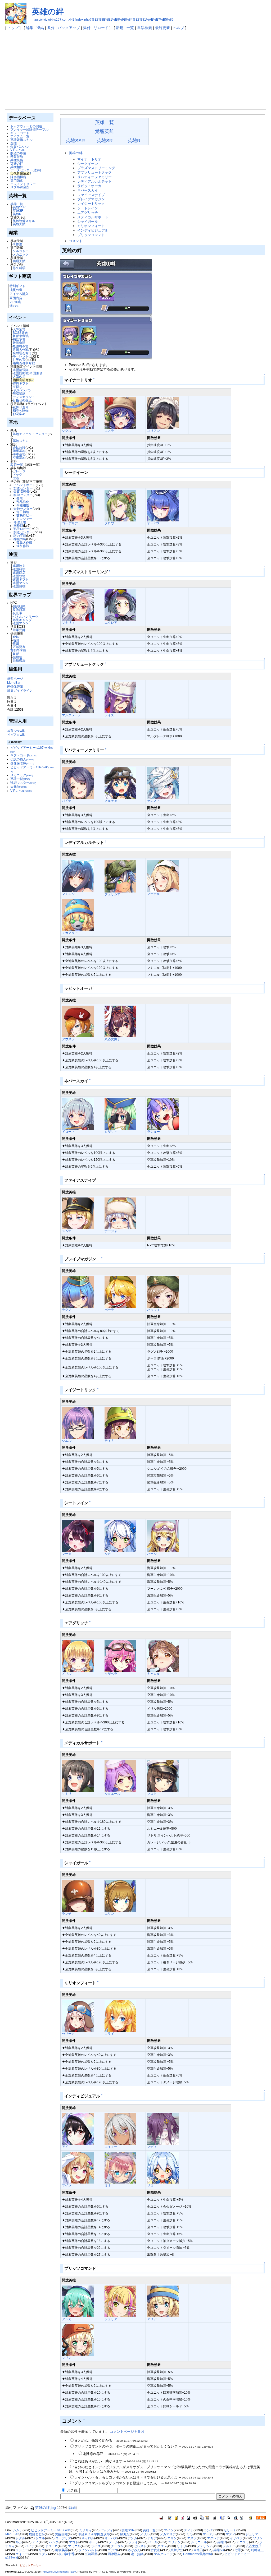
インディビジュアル (93, 230)
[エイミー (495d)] (120, 2129)
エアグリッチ (88, 213)
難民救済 (19, 343)
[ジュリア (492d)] (120, 2301)
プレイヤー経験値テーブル (29, 129)
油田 (16, 640)
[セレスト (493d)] (163, 783)
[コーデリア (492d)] (78, 505)
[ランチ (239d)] (78, 1896)
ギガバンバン (22, 390)
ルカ (108, 1554)
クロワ (109, 523)
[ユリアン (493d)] (163, 413)
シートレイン (88, 208)
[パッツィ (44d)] (163, 1292)
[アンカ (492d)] (78, 2301)
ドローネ (68, 1132)
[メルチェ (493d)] (120, 783)
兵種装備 (17, 160)
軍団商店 (16, 298)
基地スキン (21, 441)
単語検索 (144, 28)
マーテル (153, 894)
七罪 (238, 2550)
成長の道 (16, 290)
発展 (20, 498)
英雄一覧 (17, 204)
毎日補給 (23, 512)
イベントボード (25, 485)
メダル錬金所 (20, 187)
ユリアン (153, 431)
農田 (16, 643)
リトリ (67, 1794)
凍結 (40, 28)
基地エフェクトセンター (30, 434)
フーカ (67, 1554)
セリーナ (68, 2034)
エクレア (111, 623)
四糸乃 (198, 2550)
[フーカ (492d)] (78, 1536)
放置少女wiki (16, 731)
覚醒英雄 (105, 131)
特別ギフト (17, 286)
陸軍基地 (19, 451)
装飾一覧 (17, 464)
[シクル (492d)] (78, 413)
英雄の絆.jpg (45, 2508)
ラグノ (67, 1310)
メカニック (21, 254)
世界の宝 (19, 360)
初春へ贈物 (21, 411)
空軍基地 (19, 458)
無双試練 (19, 393)
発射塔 (17, 657)
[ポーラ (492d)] (120, 1292)
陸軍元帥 (19, 630)
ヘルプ (179, 28)
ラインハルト (88, 2550)
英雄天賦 (19, 224)
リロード (101, 28)
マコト (152, 1794)
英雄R (17, 214)
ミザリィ (111, 1132)
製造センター (23, 488)
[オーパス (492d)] (163, 505)
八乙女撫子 (112, 1039)
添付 (87, 28)
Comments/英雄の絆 (198, 2554)
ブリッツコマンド (91, 235)
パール (152, 1554)
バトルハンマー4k (26, 616)
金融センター (23, 509)
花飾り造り (21, 407)
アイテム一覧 (20, 136)
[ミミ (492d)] (120, 2168)
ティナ (109, 1440)
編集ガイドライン (20, 690)
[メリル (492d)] (78, 1656)
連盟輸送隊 (21, 370)
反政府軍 (19, 610)
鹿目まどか (37, 2534)
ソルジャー (21, 251)
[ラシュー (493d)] (163, 1114)
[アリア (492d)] (163, 2301)
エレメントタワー (23, 184)
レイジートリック (91, 204)
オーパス (153, 523)
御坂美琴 (62, 2550)
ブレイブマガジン (93, 199)
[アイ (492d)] (78, 2129)
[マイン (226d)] (78, 2168)
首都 (16, 654)
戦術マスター (23, 783)
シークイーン (88, 164)
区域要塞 (19, 647)
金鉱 (16, 637)
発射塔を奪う (22, 353)
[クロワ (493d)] (120, 505)
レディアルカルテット (94, 181)
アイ (65, 2147)
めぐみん (134, 2550)
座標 (13, 143)
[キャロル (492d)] (163, 1656)
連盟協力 (19, 566)
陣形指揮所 (18, 177)
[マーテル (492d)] (163, 876)
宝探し (17, 387)
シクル (67, 431)
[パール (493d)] (163, 1536)
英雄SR (18, 211)
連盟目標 (19, 586)
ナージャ (111, 1231)
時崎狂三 (258, 2550)
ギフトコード (20, 133)
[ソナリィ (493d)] (78, 605)
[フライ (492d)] (120, 2016)
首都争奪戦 (21, 336)
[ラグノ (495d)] (78, 1292)
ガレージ (19, 471)
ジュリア (111, 2319)
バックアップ (69, 28)
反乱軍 (17, 613)
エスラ (109, 431)
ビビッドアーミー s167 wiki (51, 2530)
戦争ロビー (21, 529)
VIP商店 (15, 302)
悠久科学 (19, 268)
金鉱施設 (19, 448)
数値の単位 (18, 153)
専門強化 (17, 180)
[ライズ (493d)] (120, 697)
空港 (16, 478)
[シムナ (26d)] (78, 1213)
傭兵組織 (19, 606)
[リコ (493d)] (163, 2168)
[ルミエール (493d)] (120, 1776)
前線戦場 (19, 661)
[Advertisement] (136, 69)
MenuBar (14, 683)
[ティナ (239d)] (120, 1423)
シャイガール (88, 222)
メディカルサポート (93, 217)
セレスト (153, 801)
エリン (109, 1914)
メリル (67, 1674)
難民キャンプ (22, 620)
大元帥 (19, 787)
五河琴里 (91, 2554)
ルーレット (21, 356)
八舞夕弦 (177, 2550)
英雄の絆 (48, 11)
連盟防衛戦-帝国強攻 (28, 373)
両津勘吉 (114, 2554)
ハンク (54, 2542)
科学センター (23, 495)
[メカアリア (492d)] (78, 915)
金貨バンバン (20, 147)
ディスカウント (24, 397)
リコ (150, 2185)
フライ (109, 2034)
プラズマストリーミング (96, 168)
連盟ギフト (21, 579)
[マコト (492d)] (163, 1776)
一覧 (130, 28)
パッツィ (153, 1310)
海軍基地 (19, 454)
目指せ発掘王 (22, 400)
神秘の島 (20, 539)
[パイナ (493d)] (78, 783)
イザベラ (111, 1674)
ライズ (109, 715)
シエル (67, 1440)
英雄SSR (19, 207)
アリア (152, 2319)
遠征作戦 (23, 546)
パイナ (67, 801)
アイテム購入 (19, 294)
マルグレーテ (71, 715)
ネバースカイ (88, 190)
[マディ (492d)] (163, 2129)
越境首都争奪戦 (24, 363)
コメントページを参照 (127, 2432)
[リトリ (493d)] (78, 1776)
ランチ (67, 1914)
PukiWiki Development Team (59, 2572)
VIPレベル (18, 150)
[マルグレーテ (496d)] (78, 697)
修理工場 (20, 522)
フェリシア (112, 894)
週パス (14, 306)
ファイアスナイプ (91, 195)
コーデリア (70, 523)
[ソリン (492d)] (78, 2340)
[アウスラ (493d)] (78, 1021)
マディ (152, 2147)
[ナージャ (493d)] (120, 1213)
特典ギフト (21, 383)
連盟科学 (19, 569)
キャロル (153, 1674)
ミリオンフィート (91, 226)
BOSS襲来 (20, 333)
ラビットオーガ (89, 186)
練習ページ (15, 679)
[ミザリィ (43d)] (120, 1114)
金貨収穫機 (21, 491)
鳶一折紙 (137, 2554)
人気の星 (19, 376)
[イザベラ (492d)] (120, 1656)
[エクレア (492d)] (120, 605)
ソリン (67, 2358)
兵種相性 (17, 167)
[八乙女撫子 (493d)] (120, 1021)
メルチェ (111, 801)
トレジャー (24, 519)
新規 (120, 28)
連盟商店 (19, 573)
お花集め (19, 414)
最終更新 (162, 28)
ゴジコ (112, 2550)
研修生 (17, 244)
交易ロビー (24, 515)
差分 (51, 28)
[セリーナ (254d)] (78, 2016)
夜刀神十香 (66, 2554)
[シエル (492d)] (78, 1423)
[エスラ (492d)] (120, 413)
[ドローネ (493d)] (78, 1114)
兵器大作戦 (21, 350)
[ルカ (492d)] (120, 1536)
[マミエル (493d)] (78, 876)
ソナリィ (68, 623)
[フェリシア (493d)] (120, 876)
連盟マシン (21, 583)
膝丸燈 (125, 2534)
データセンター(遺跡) (26, 170)
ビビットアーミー (30, 2565)
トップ (13, 28)
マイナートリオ (89, 159)
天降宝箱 (19, 329)
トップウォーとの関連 (26, 126)
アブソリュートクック (94, 172)
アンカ (67, 2319)
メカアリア (70, 933)
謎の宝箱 (20, 536)
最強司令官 (21, 346)
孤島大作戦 (24, 542)
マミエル (68, 894)
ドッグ (17, 475)
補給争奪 (19, 339)
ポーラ (109, 1310)
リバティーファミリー (94, 177)
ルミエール (112, 1794)
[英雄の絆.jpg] (106, 309)
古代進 (155, 2550)
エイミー (111, 2147)
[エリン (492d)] (120, 1896)
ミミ (108, 2185)
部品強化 (23, 502)
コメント (76, 241)
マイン (67, 2185)
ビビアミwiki (16, 735)
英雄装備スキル (21, 140)
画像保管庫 (15, 686)
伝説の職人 (22, 759)
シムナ (67, 1231)
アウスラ (68, 1039)
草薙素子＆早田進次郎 (94, 2534)
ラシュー (153, 1132)
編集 (30, 28)
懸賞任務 (17, 157)
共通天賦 (19, 261)
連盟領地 (19, 576)
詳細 (73, 2508)
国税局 (18, 526)
